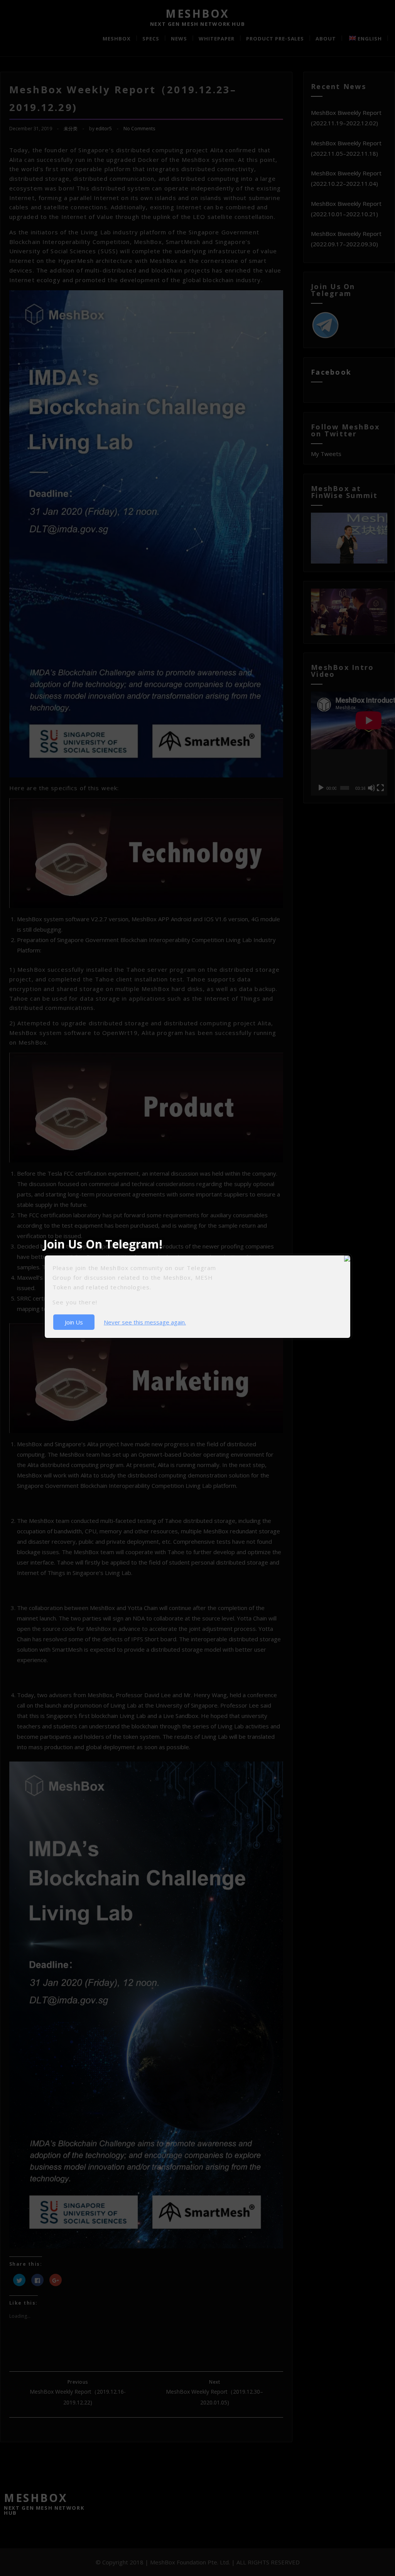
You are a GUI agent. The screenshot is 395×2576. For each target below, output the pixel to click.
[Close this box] (351, 1255)
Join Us (74, 1322)
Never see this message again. (145, 1322)
